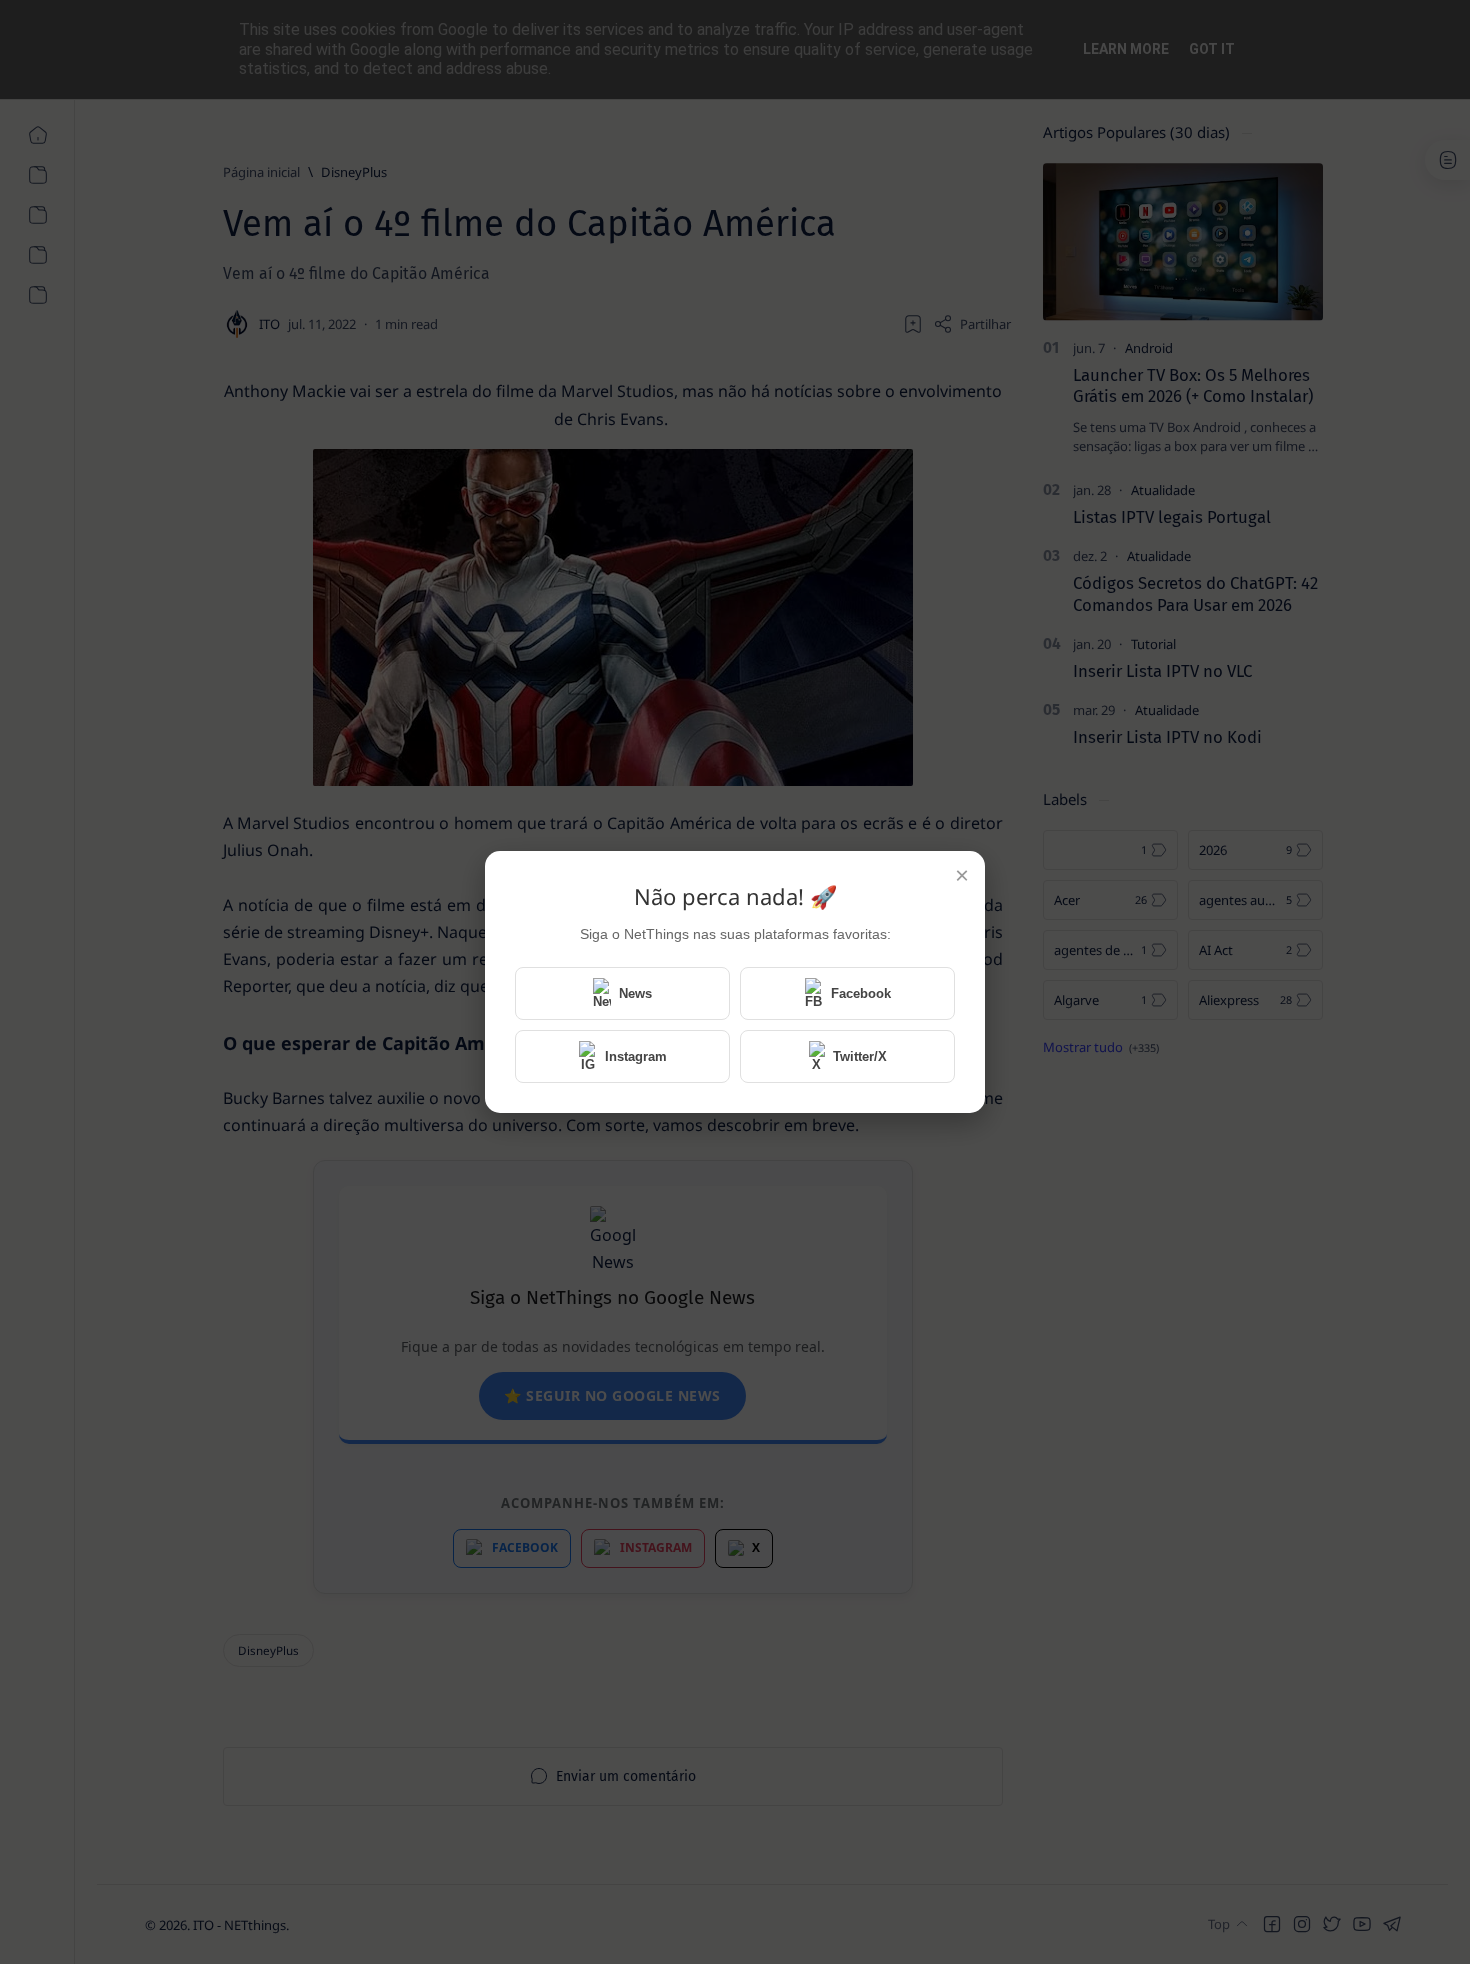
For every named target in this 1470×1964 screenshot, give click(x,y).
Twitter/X (860, 1056)
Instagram (636, 1056)
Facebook (861, 993)
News (635, 993)
